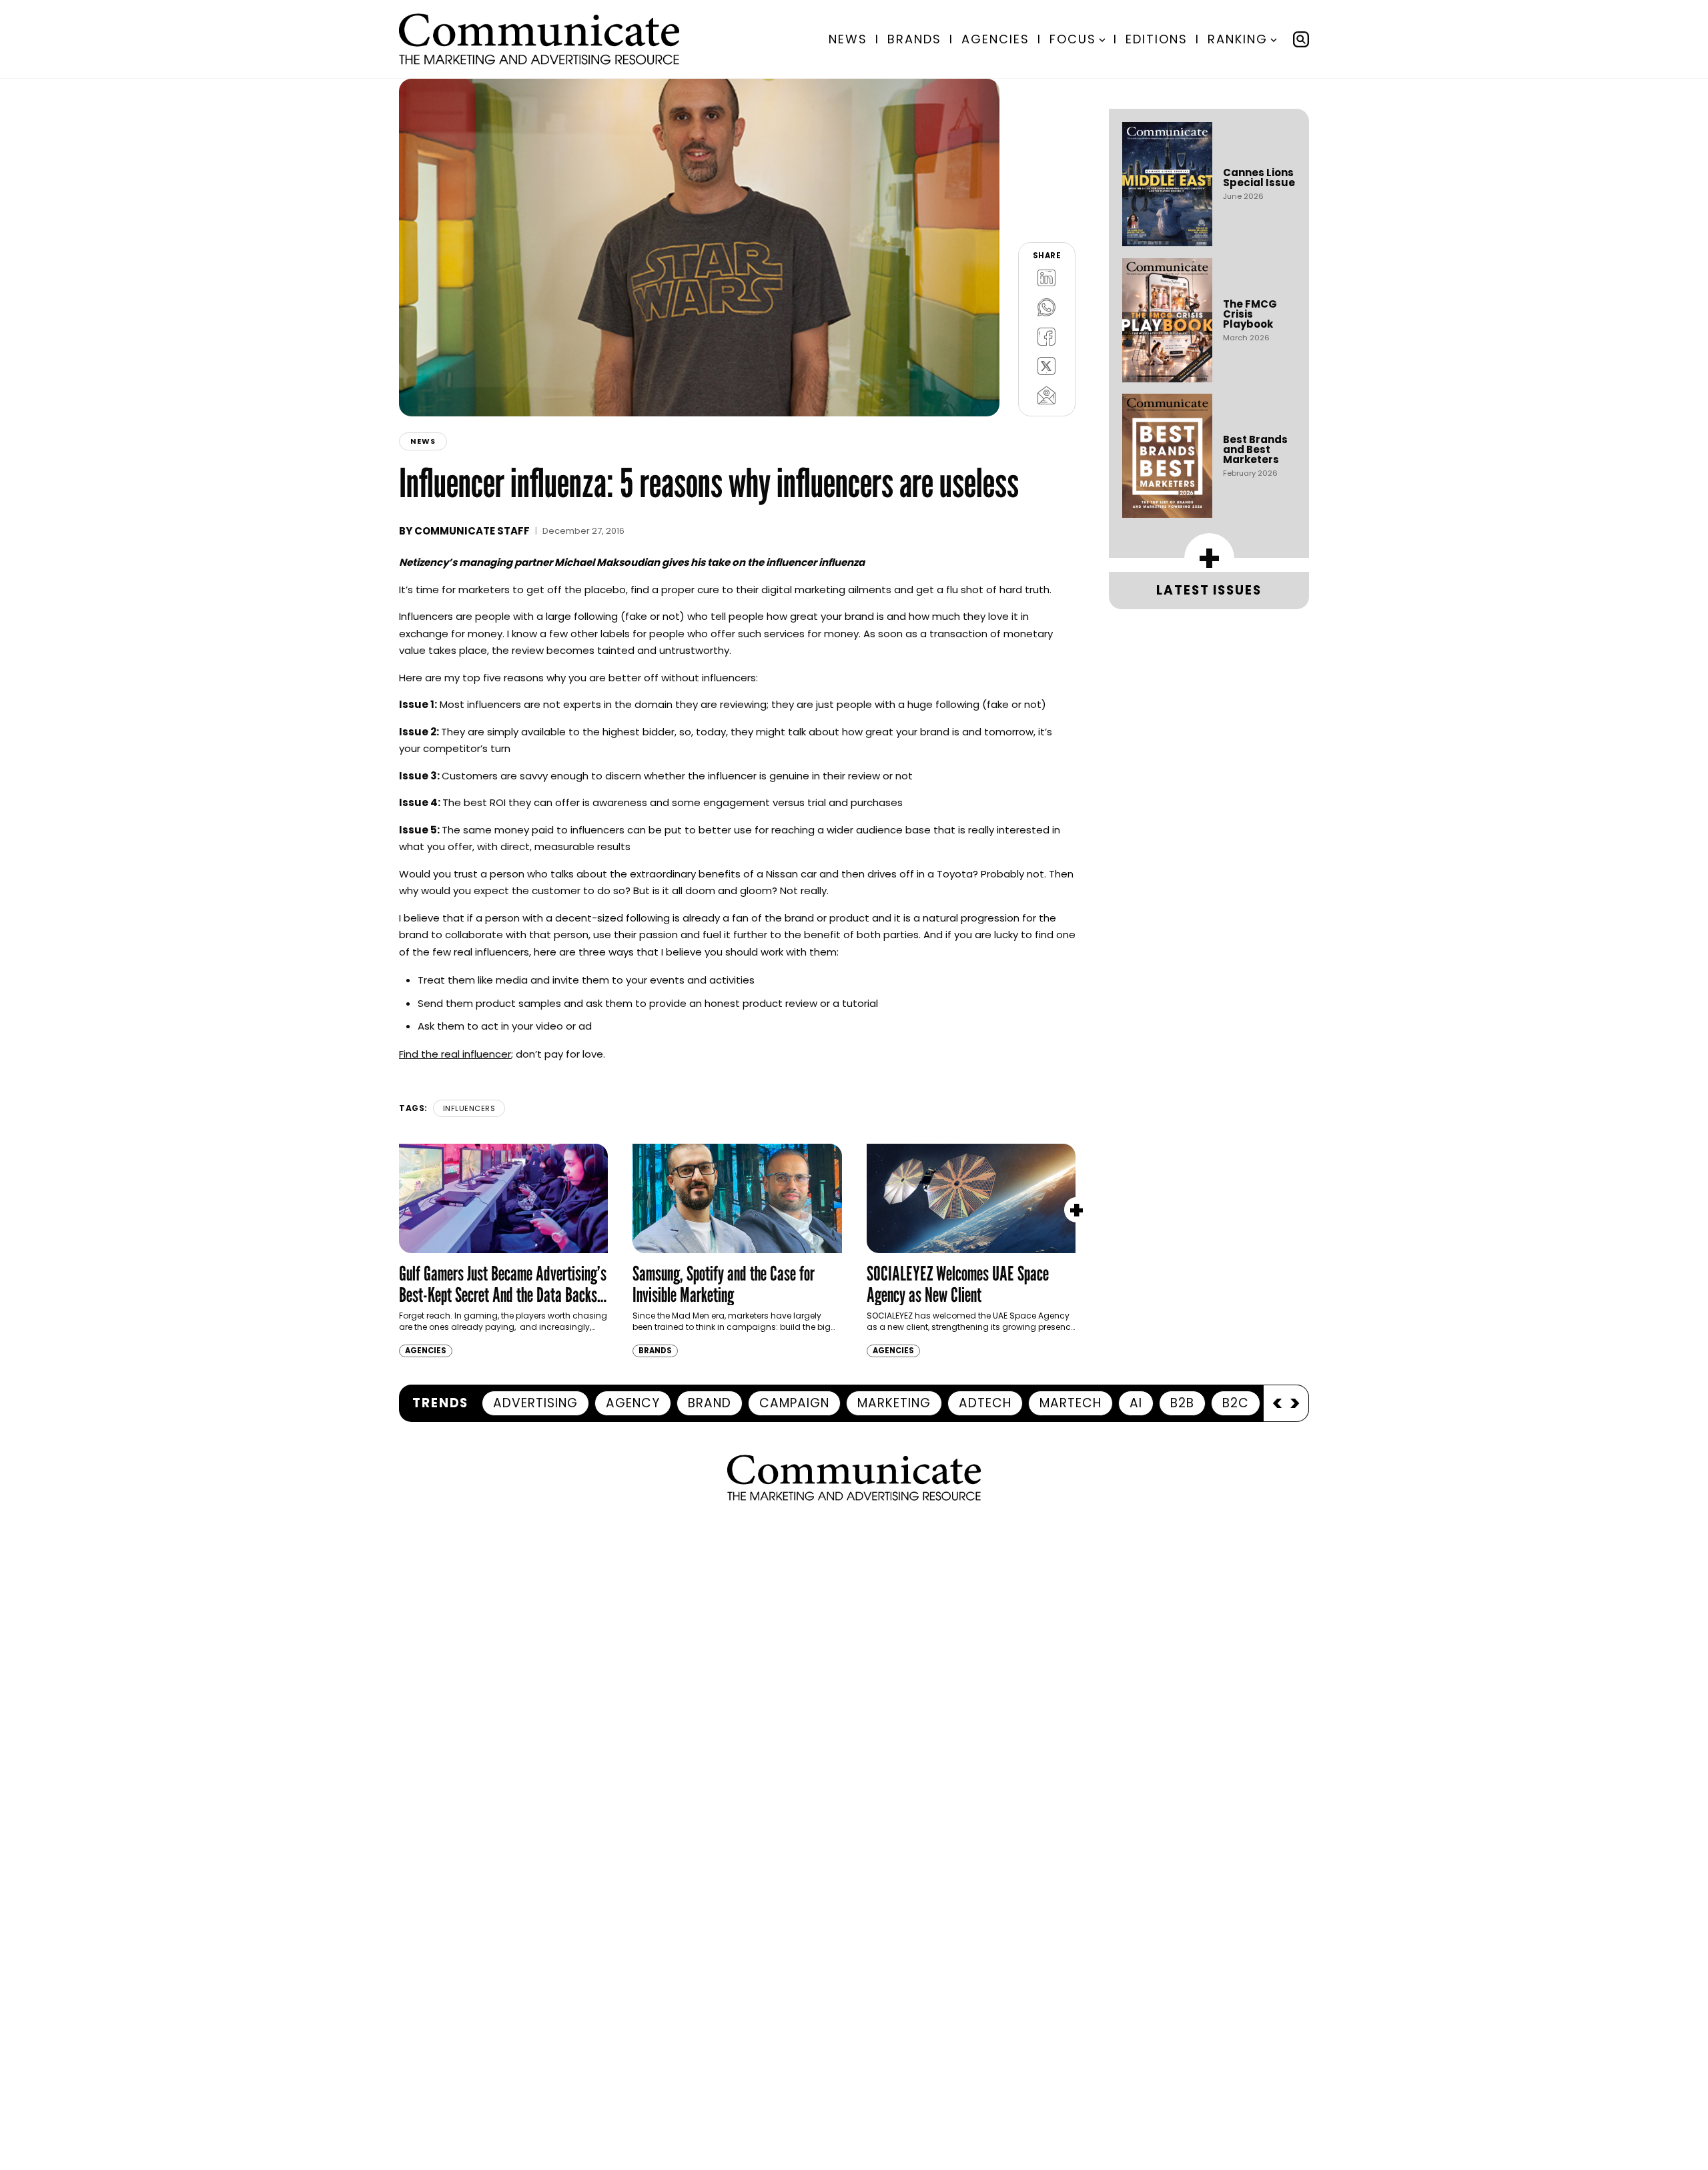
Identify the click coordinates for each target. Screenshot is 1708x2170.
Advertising (535, 1403)
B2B (1182, 1403)
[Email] (1047, 395)
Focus (1073, 39)
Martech (1071, 1403)
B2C (1236, 1403)
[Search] (1301, 39)
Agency (633, 1403)
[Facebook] (1047, 336)
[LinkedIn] (1047, 278)
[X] (1047, 366)
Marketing (894, 1403)
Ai (1136, 1403)
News (848, 39)
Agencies (995, 39)
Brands (914, 39)
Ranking (1238, 39)
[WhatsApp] (1047, 307)
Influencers (469, 1108)
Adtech (985, 1403)
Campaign (794, 1403)
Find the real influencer (455, 1054)
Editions (1157, 39)
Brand (710, 1403)
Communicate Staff (472, 531)
